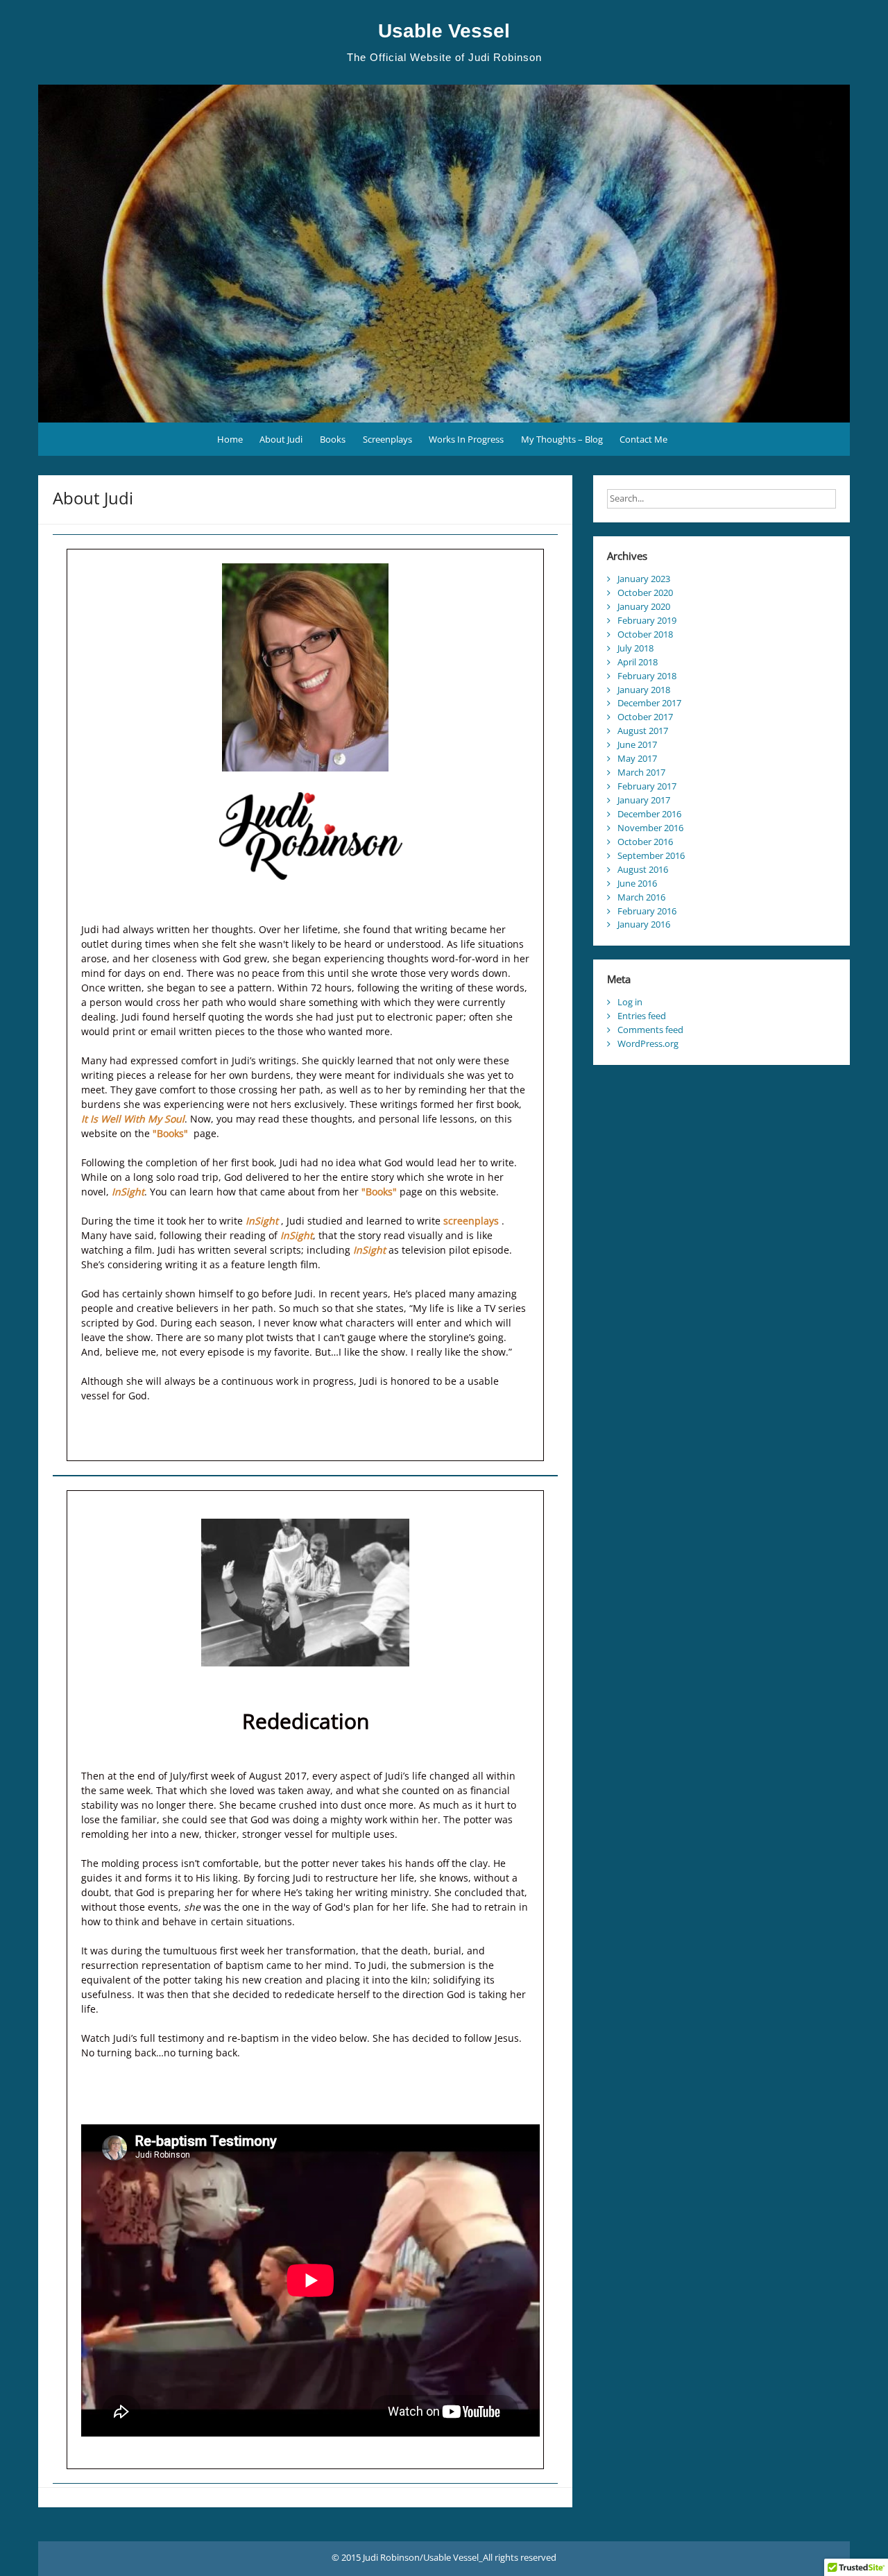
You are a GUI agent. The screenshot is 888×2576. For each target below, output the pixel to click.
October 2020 (645, 592)
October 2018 (645, 634)
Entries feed (642, 1016)
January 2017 (644, 800)
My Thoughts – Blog (562, 439)
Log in (630, 1002)
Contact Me (643, 439)
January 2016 (644, 924)
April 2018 (638, 662)
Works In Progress (466, 439)
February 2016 (647, 911)
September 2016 (651, 855)
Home (230, 439)
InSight (128, 1192)
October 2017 (645, 717)
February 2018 (647, 676)
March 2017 (641, 772)
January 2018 (644, 690)
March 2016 (641, 897)
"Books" (170, 1133)
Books (333, 439)
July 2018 (635, 648)
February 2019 (647, 620)
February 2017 (647, 786)
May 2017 (637, 758)
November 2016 (650, 828)
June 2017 (637, 744)
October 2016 (645, 842)
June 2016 (637, 883)
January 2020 (644, 606)
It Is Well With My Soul (133, 1119)
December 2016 (649, 814)
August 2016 (643, 869)
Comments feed (650, 1030)
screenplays (471, 1221)
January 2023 (644, 579)
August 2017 (643, 731)
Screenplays (387, 439)
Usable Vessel (444, 31)
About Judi (281, 439)
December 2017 (649, 703)
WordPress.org (648, 1043)
